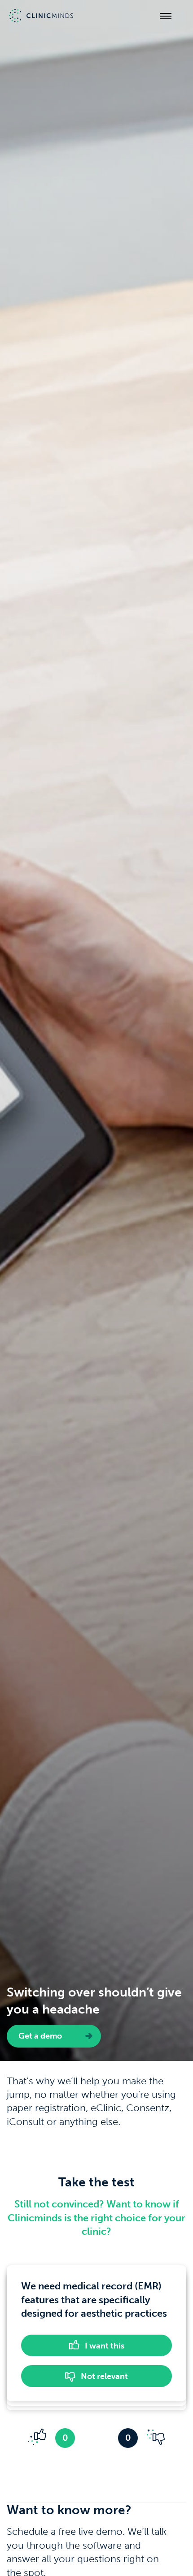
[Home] (41, 15)
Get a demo (40, 2036)
